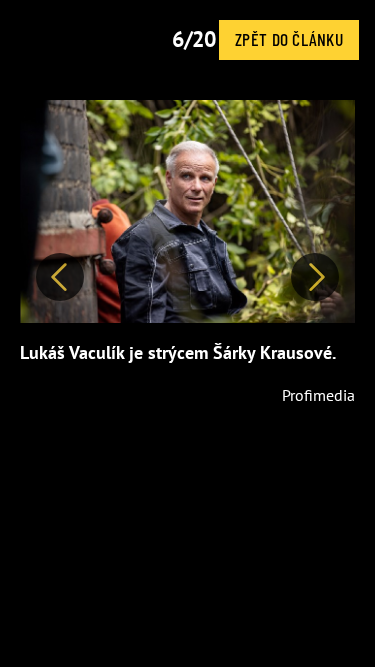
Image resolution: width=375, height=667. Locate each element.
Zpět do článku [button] (289, 39)
